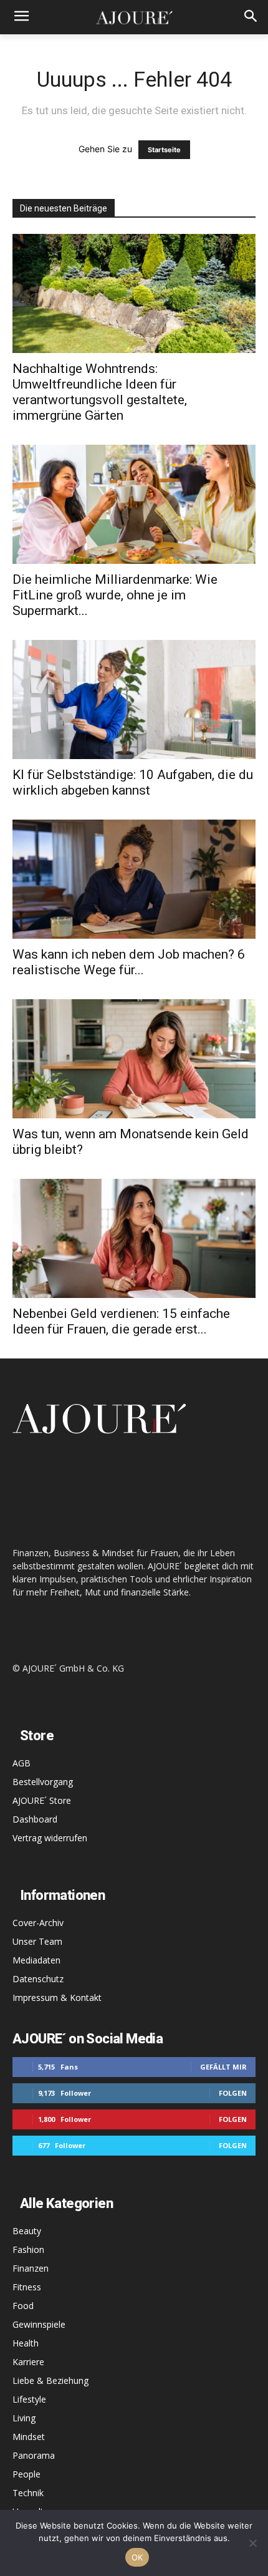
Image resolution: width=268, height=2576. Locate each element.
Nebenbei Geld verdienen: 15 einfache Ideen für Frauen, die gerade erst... (121, 1321)
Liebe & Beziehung (50, 2380)
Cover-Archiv (38, 1923)
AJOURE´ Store (42, 1800)
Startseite (164, 150)
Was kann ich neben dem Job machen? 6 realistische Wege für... (129, 962)
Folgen (233, 2093)
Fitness (27, 2287)
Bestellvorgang (43, 1782)
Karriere (28, 2362)
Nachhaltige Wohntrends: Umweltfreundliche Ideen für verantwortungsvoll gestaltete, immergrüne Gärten (100, 392)
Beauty (27, 2231)
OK (137, 2557)
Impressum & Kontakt (57, 1997)
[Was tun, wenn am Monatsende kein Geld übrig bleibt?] (134, 1059)
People (26, 2474)
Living (24, 2418)
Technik (28, 2493)
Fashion (28, 2249)
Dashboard (35, 1819)
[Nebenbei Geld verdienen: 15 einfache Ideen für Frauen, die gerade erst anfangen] (134, 1238)
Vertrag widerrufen (50, 1838)
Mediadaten (36, 1960)
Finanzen (31, 2268)
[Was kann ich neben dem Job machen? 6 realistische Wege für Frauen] (134, 879)
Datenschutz (38, 1979)
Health (26, 2343)
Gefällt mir (223, 2067)
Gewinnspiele (39, 2324)
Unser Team (37, 1941)
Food (23, 2306)
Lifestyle (29, 2399)
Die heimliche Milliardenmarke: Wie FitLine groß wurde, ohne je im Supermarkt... (115, 595)
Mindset (29, 2437)
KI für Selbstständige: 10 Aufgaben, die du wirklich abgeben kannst (133, 782)
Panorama (34, 2455)
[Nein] (252, 2543)
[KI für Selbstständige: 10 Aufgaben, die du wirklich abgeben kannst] (134, 700)
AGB (22, 1763)
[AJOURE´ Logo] (134, 17)
